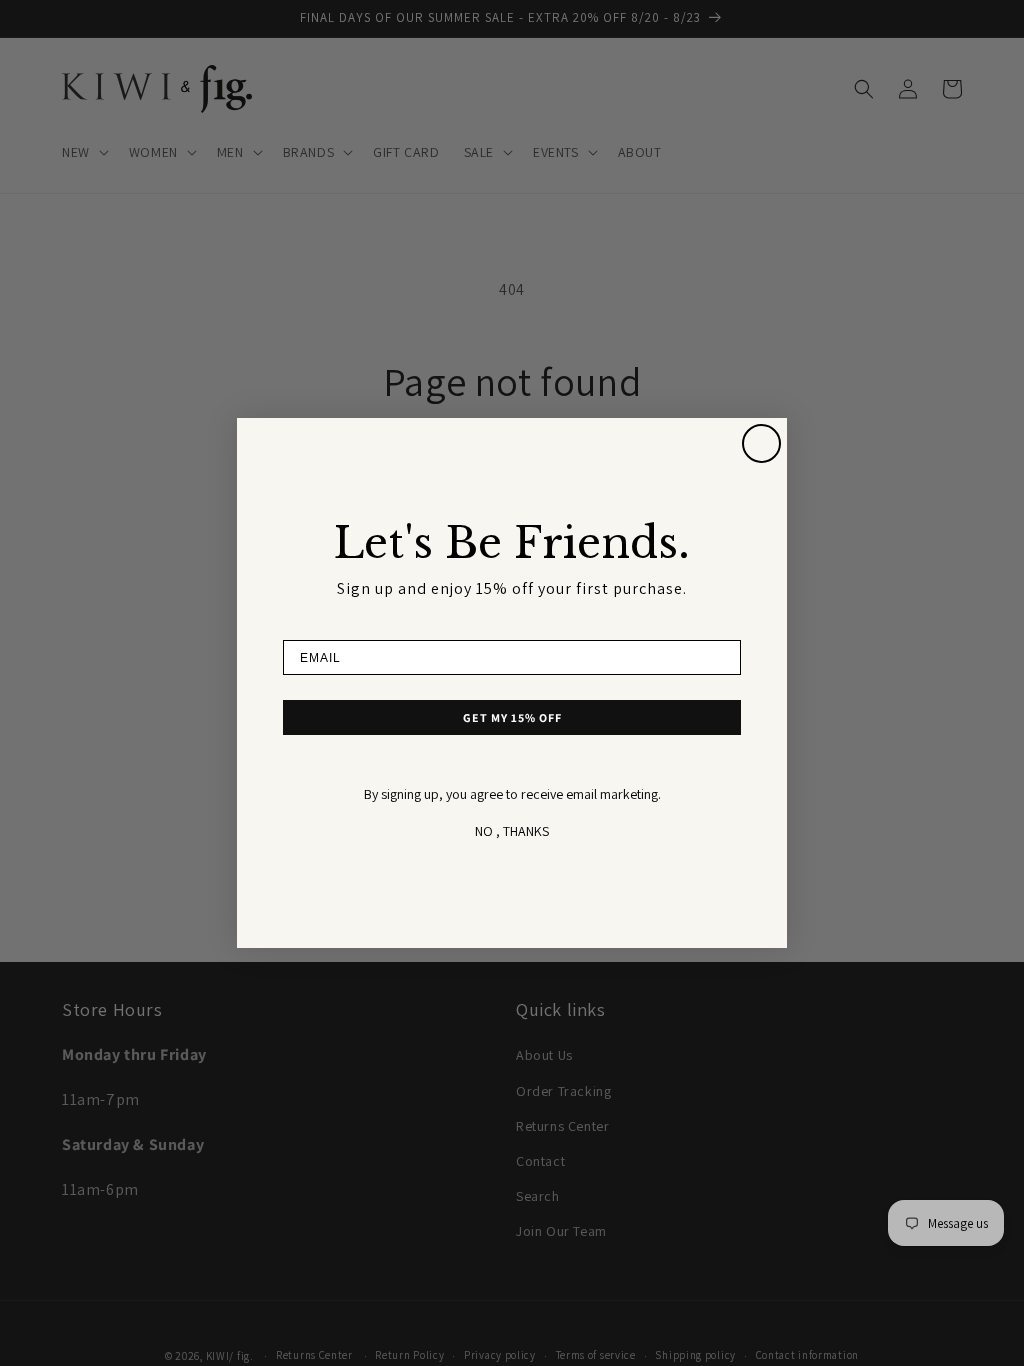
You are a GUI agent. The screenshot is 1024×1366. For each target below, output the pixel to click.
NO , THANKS (512, 831)
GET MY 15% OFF (512, 717)
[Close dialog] (761, 443)
